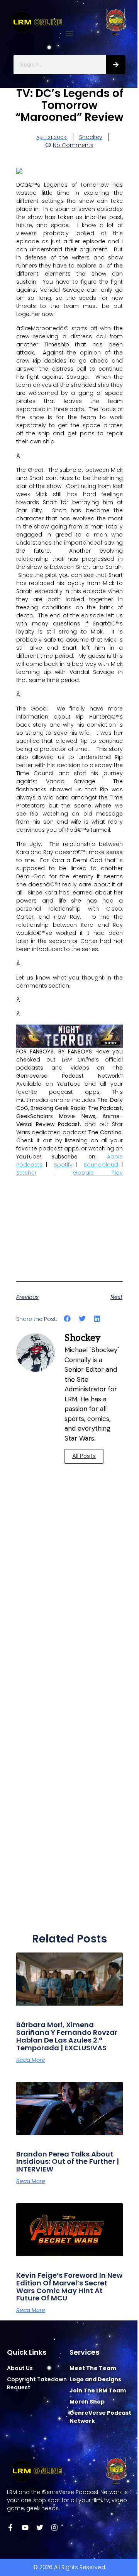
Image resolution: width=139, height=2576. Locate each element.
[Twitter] (40, 2528)
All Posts (84, 1456)
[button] (70, 33)
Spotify (63, 1165)
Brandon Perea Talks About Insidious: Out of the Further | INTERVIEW (68, 2162)
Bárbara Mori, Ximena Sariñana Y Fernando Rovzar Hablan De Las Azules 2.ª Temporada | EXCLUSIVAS (67, 2036)
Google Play (98, 1173)
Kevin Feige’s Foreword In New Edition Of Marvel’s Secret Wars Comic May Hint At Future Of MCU (69, 2287)
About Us (20, 2368)
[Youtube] (25, 2528)
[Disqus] (69, 1618)
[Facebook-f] (10, 2528)
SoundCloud (101, 1165)
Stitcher (26, 1173)
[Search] (116, 65)
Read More (31, 2060)
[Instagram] (54, 2528)
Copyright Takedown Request (37, 2383)
